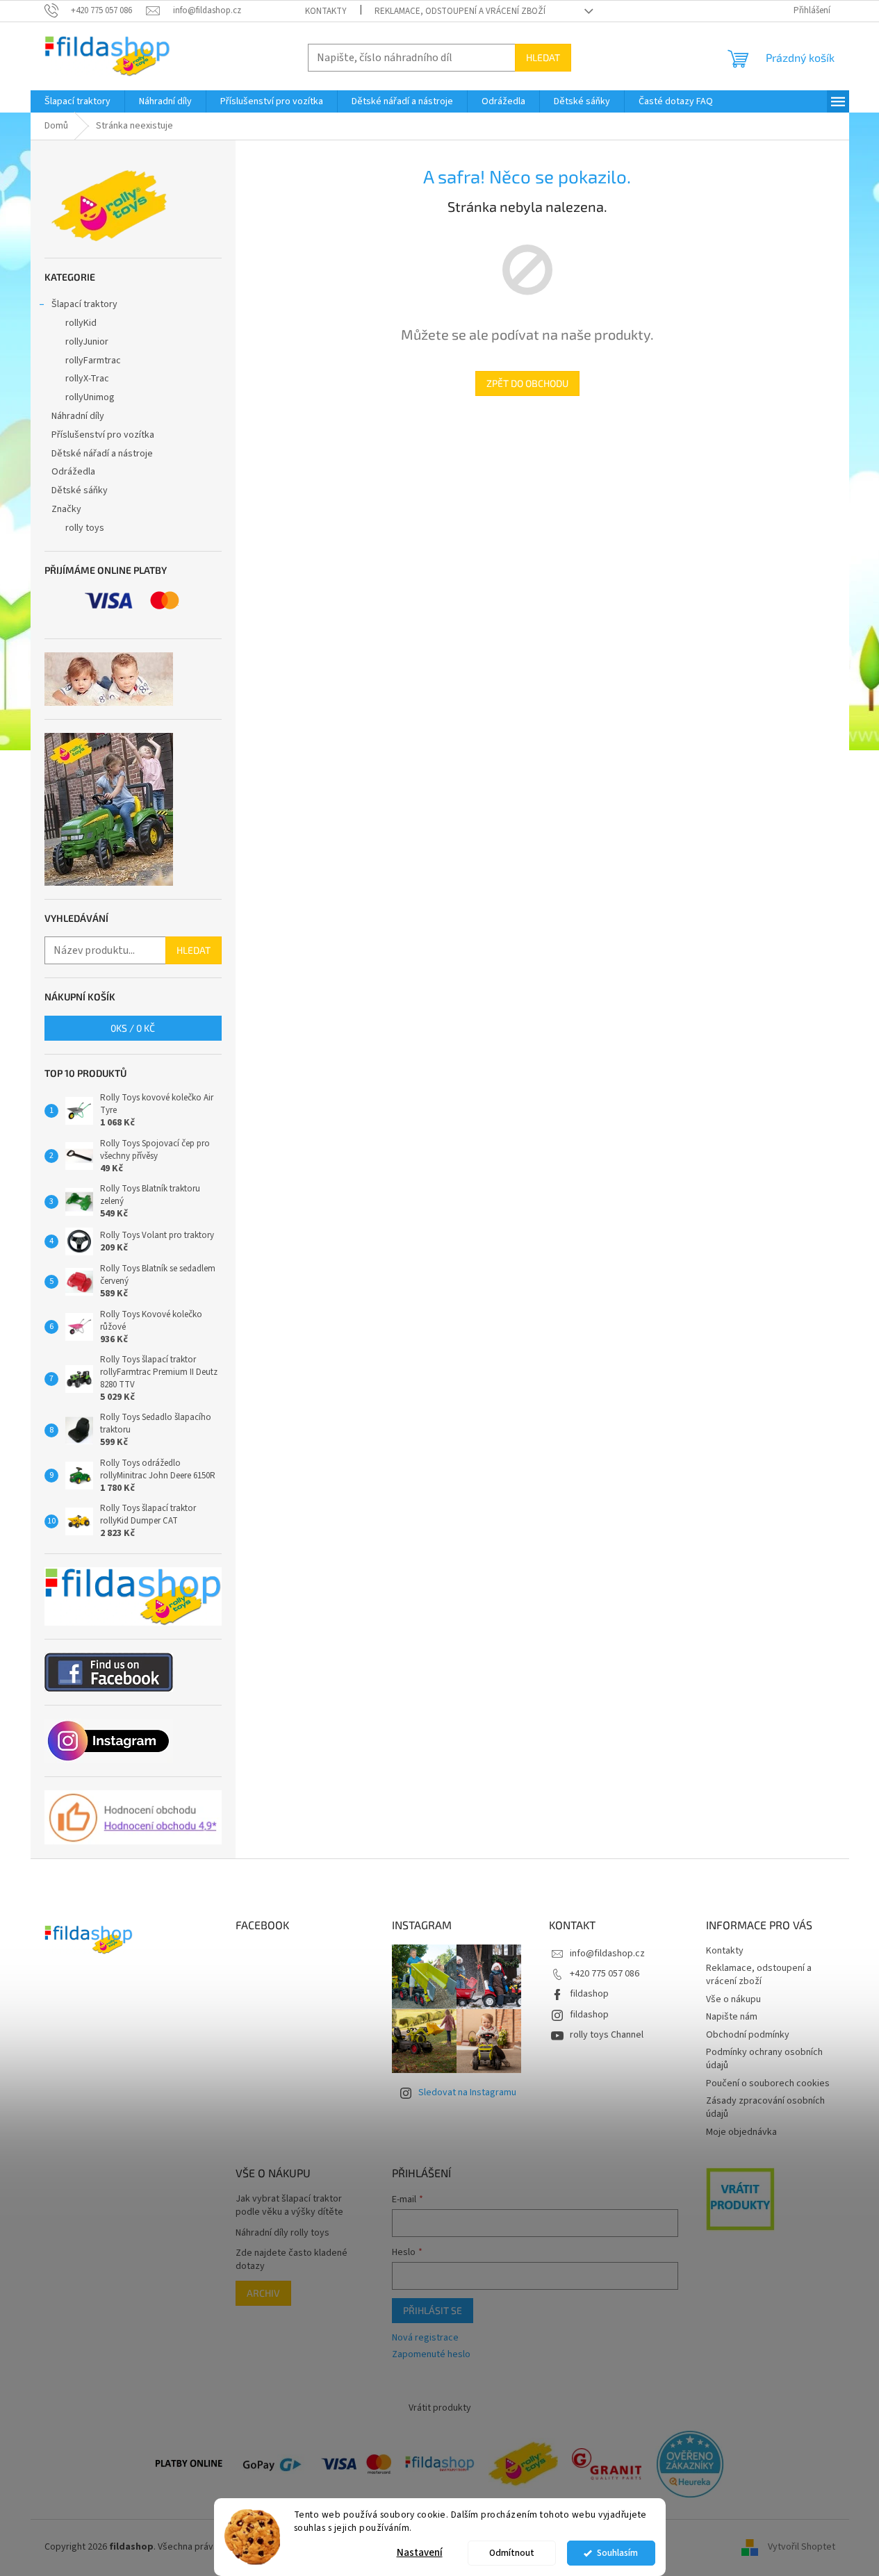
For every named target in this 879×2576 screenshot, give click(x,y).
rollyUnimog (90, 397)
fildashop (589, 1994)
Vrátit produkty (440, 2408)
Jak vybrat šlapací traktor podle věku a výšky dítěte (289, 2206)
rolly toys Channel (607, 2035)
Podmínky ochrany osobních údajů (764, 2059)
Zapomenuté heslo (431, 2355)
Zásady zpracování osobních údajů (765, 2107)
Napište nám (732, 2017)
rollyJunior (87, 342)
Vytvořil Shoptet (802, 2547)
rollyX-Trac (87, 379)
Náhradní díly (78, 416)
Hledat (543, 57)
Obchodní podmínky (748, 2035)
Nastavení (420, 2553)
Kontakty (326, 11)
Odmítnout (512, 2553)
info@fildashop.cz (607, 1954)
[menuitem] (77, 101)
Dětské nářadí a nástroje (102, 454)
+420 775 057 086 (605, 1974)
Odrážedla (73, 472)
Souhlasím (617, 2553)
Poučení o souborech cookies (768, 2083)
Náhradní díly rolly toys (282, 2233)
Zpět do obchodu (527, 383)
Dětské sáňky (80, 490)
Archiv (263, 2293)
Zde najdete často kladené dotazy (291, 2260)
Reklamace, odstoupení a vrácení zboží (460, 11)
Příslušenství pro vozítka (103, 435)
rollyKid (81, 323)
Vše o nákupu (733, 1999)
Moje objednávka (741, 2132)
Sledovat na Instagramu (467, 2092)
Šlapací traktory (84, 304)
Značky (66, 509)
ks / (133, 1028)
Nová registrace (425, 2338)
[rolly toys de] (523, 2463)
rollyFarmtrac (93, 361)
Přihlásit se (433, 2310)
